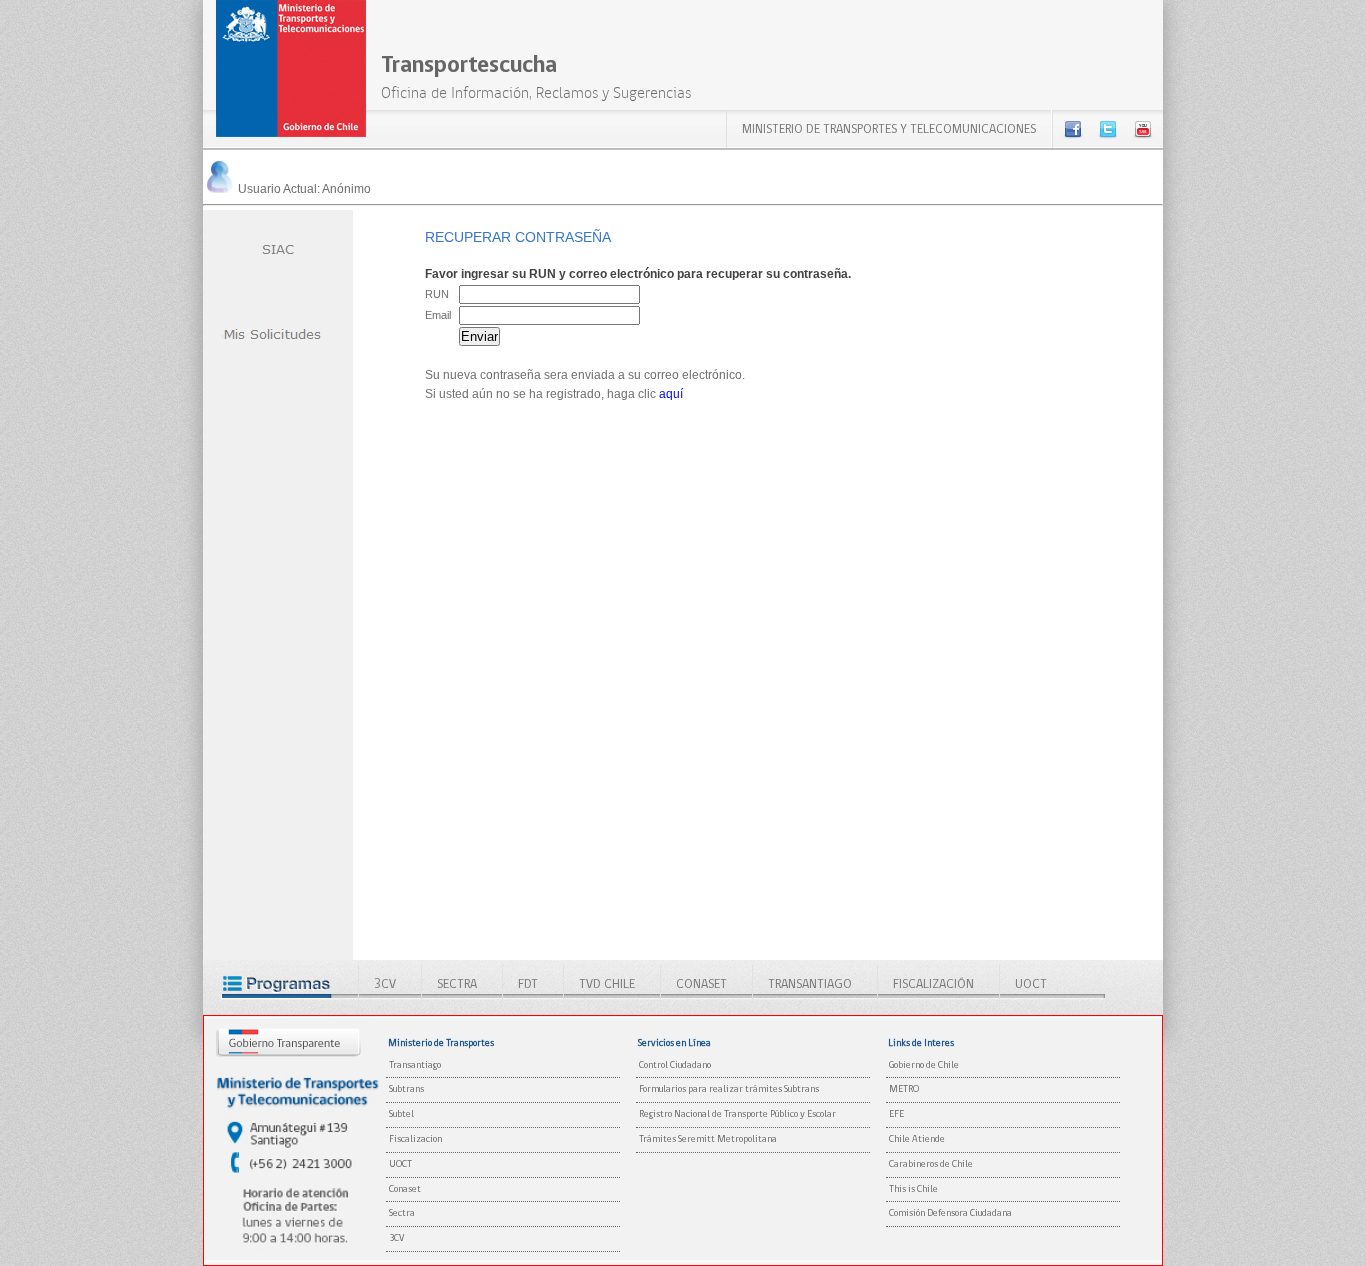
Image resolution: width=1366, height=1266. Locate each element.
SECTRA (457, 984)
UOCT (1031, 984)
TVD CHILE (607, 984)
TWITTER (1108, 129)
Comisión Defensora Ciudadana (950, 1213)
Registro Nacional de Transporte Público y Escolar (737, 1114)
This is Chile (913, 1189)
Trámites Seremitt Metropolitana (708, 1139)
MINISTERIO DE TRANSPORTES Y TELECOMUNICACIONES (889, 129)
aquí (671, 394)
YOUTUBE (1143, 129)
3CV (385, 984)
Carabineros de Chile (931, 1164)
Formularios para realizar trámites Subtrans (729, 1089)
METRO (904, 1089)
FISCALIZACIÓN (933, 984)
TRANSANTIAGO (810, 984)
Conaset (405, 1189)
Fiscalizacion (415, 1139)
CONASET (701, 984)
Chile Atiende (917, 1139)
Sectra (402, 1213)
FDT (528, 984)
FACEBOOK (1072, 129)
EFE (896, 1114)
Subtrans (406, 1089)
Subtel (401, 1114)
